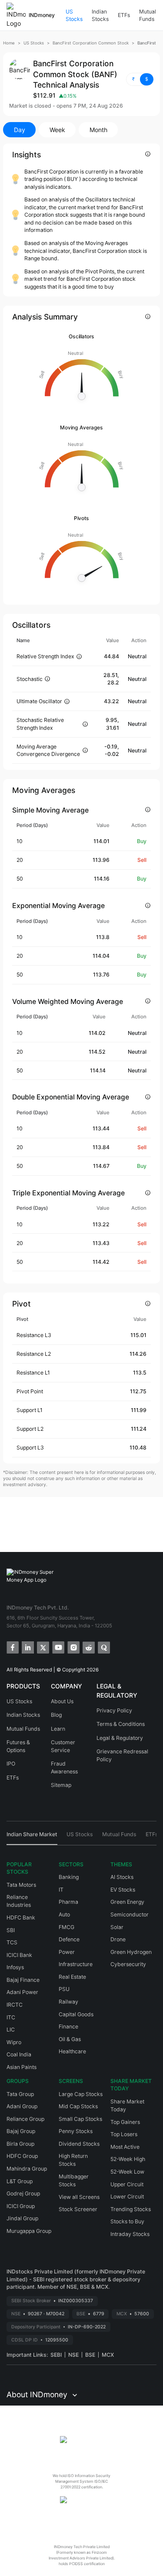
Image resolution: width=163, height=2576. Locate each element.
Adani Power (22, 1992)
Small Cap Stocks (80, 2119)
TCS (12, 1942)
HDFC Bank (21, 1918)
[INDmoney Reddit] (88, 1647)
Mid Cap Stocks (78, 2106)
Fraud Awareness (64, 1768)
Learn (58, 1729)
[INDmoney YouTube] (58, 1647)
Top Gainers (125, 2122)
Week (57, 130)
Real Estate (72, 1977)
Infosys (15, 1967)
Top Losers (124, 2134)
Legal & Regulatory (120, 1738)
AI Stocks (122, 1877)
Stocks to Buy (127, 2221)
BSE (90, 2355)
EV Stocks (123, 1890)
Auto (64, 1914)
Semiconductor (130, 1914)
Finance (68, 2026)
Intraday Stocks (130, 2234)
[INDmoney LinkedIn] (27, 1647)
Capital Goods (76, 2014)
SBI (11, 1930)
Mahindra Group (27, 2169)
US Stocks (74, 15)
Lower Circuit (127, 2197)
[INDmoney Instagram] (73, 1647)
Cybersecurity (128, 1964)
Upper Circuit (127, 2184)
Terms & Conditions (121, 1724)
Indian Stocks (100, 15)
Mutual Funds (148, 15)
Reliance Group (25, 2119)
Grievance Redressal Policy (122, 1755)
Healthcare (72, 2051)
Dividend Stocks (79, 2144)
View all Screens (79, 2197)
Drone (118, 1939)
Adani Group (22, 2106)
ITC (11, 2017)
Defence (69, 1939)
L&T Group (20, 2181)
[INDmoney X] (42, 1647)
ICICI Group (21, 2206)
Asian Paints (22, 2067)
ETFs (124, 15)
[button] (140, 79)
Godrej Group (23, 2193)
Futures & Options (18, 1746)
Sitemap (61, 1785)
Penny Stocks (76, 2131)
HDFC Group (22, 2156)
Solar (117, 1927)
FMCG (67, 1927)
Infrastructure (76, 1964)
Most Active (125, 2147)
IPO (11, 1764)
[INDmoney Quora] (103, 1647)
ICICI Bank (19, 1955)
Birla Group (20, 2144)
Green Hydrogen (131, 1952)
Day (20, 130)
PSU (64, 1989)
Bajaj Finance (23, 1980)
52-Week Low (127, 2172)
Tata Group (20, 2094)
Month (98, 130)
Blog (56, 1715)
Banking (69, 1877)
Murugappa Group (29, 2231)
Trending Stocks (131, 2209)
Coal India (19, 2054)
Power (67, 1952)
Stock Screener (78, 2209)
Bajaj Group (21, 2131)
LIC (11, 2030)
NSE (73, 2355)
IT (61, 1890)
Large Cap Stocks (81, 2094)
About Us (62, 1701)
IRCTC (15, 2005)
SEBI (56, 2355)
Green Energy (127, 1902)
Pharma (68, 1902)
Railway (68, 2002)
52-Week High (128, 2159)
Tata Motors (21, 1885)
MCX (108, 2355)
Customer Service (63, 1746)
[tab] (32, 1838)
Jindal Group (22, 2218)
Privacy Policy (114, 1710)
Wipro (14, 2042)
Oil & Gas (70, 2039)
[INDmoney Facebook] (12, 1647)
